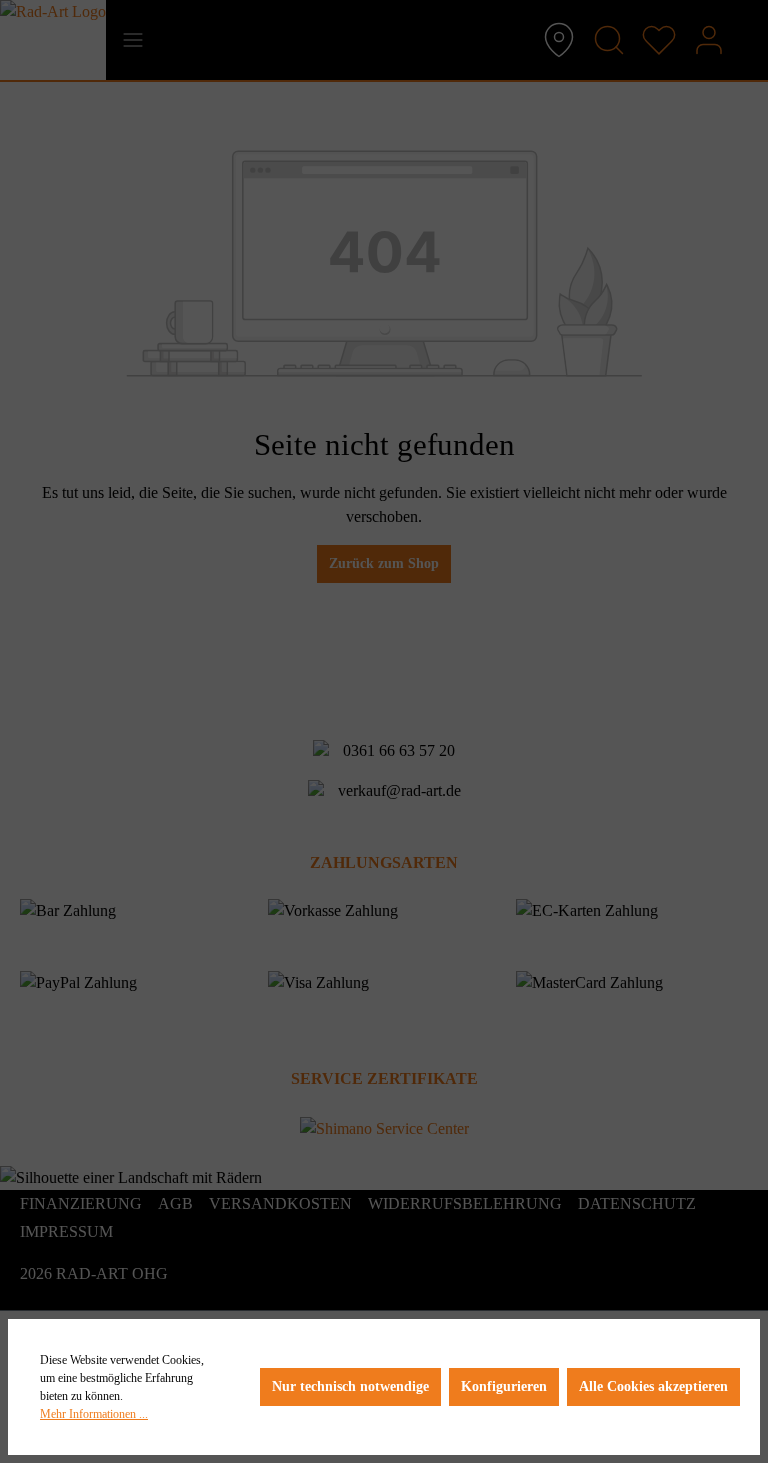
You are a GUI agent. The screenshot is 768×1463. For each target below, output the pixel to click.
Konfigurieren (504, 1386)
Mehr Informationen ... (94, 1414)
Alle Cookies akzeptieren (653, 1386)
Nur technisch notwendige (350, 1386)
